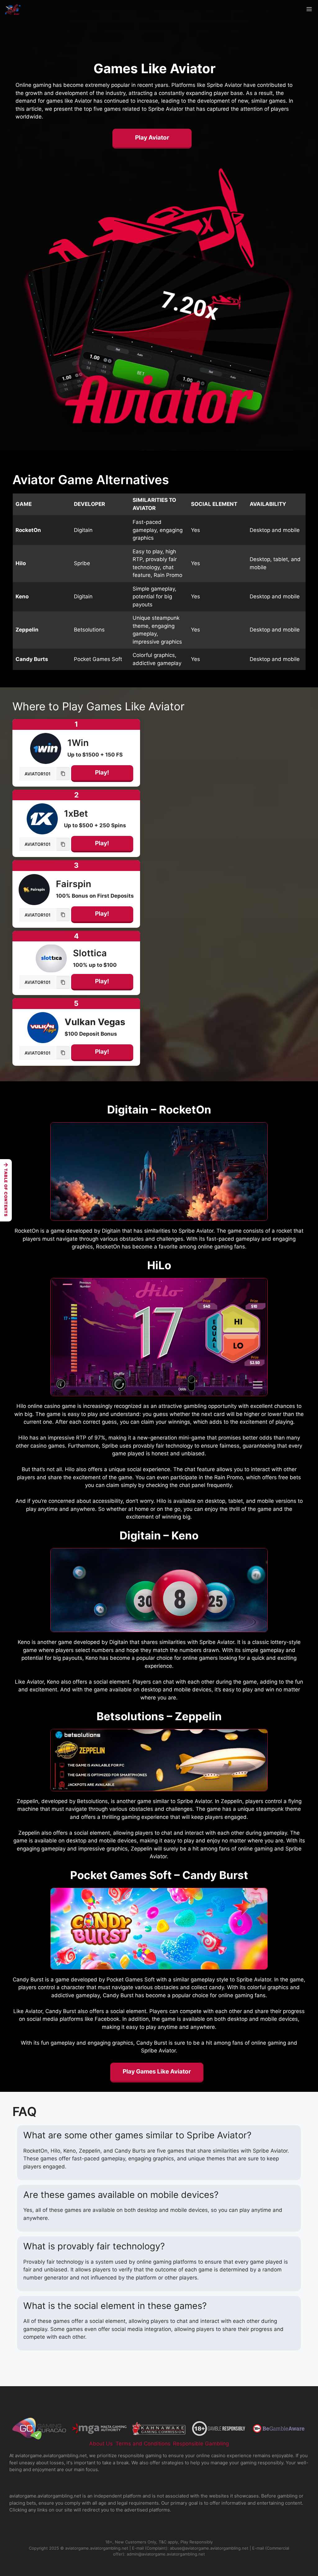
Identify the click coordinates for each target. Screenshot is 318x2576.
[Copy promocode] (63, 774)
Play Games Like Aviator (157, 2072)
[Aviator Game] (13, 9)
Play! (102, 772)
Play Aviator (152, 138)
